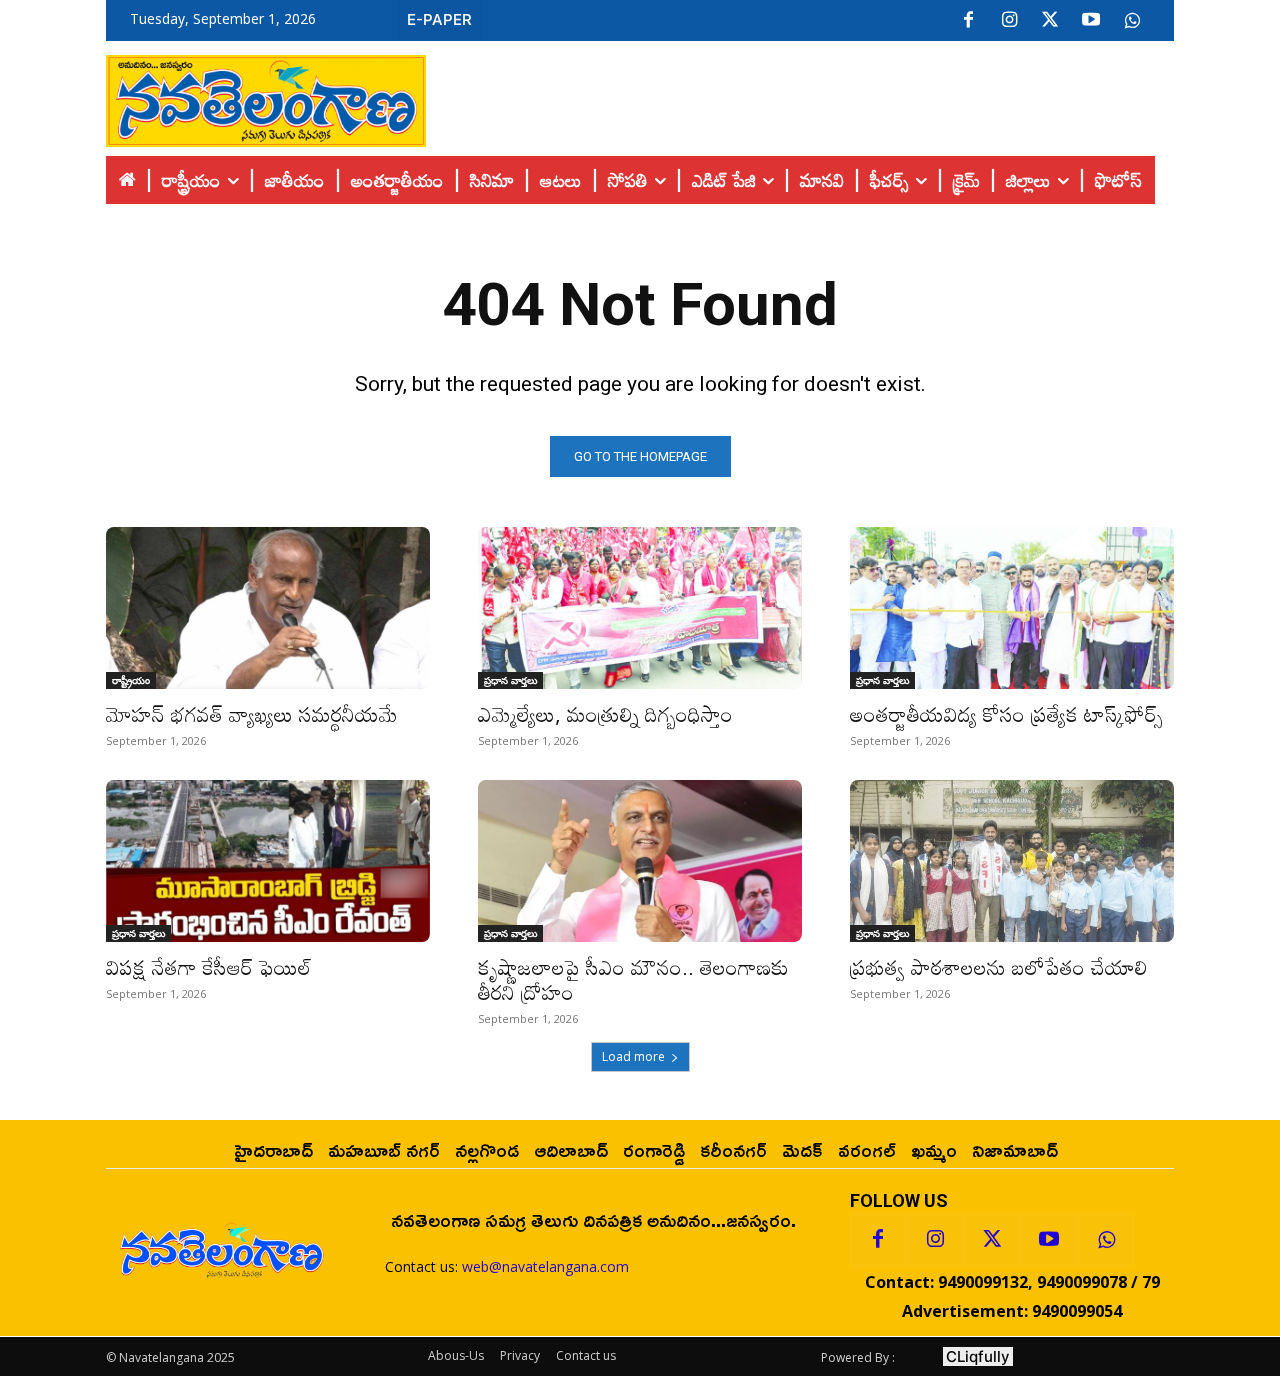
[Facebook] (968, 21)
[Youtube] (1091, 21)
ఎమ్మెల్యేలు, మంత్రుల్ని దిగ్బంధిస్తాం (605, 714)
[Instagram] (1009, 21)
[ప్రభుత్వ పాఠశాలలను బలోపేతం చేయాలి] (1012, 861)
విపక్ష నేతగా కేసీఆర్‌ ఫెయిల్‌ (209, 967)
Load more (633, 1056)
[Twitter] (1050, 21)
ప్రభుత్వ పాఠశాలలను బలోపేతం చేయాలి (999, 967)
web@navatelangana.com (545, 1266)
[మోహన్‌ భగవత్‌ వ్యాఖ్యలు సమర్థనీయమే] (268, 608)
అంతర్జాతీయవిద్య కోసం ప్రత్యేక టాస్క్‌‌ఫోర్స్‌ (1006, 714)
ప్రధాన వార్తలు (510, 680)
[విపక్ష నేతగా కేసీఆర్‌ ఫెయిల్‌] (268, 861)
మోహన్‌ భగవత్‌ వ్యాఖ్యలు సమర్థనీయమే (252, 714)
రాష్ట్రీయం (131, 680)
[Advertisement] (800, 96)
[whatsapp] (1132, 21)
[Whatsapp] (1106, 1240)
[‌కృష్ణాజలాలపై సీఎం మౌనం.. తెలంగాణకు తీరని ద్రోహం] (640, 861)
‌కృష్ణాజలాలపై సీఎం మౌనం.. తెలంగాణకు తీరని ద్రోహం (633, 979)
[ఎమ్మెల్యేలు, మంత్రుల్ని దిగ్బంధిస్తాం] (640, 608)
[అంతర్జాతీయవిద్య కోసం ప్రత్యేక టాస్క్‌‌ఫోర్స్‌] (1012, 608)
